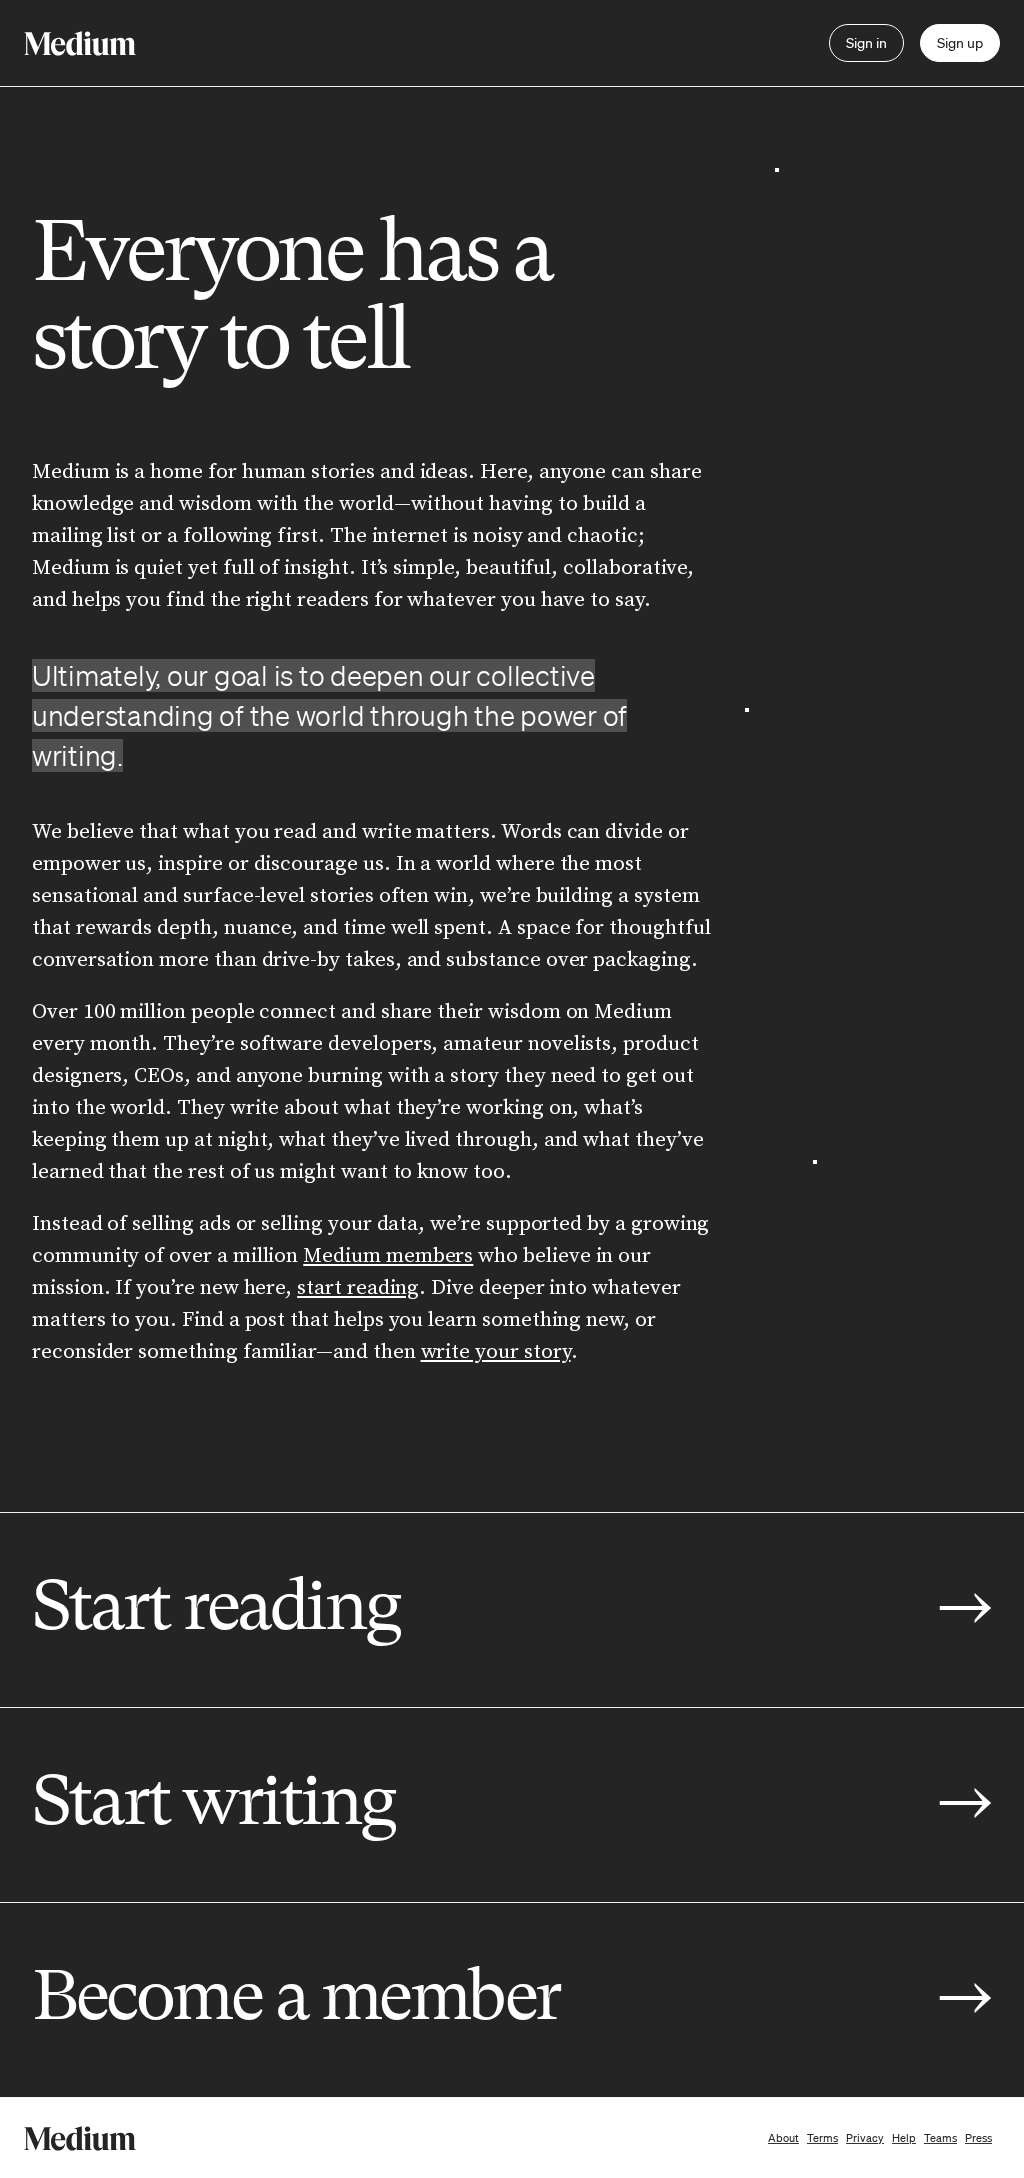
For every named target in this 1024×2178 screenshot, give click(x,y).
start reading (358, 1288)
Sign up (960, 43)
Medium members (388, 1256)
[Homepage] (80, 43)
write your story (496, 1352)
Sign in (866, 43)
